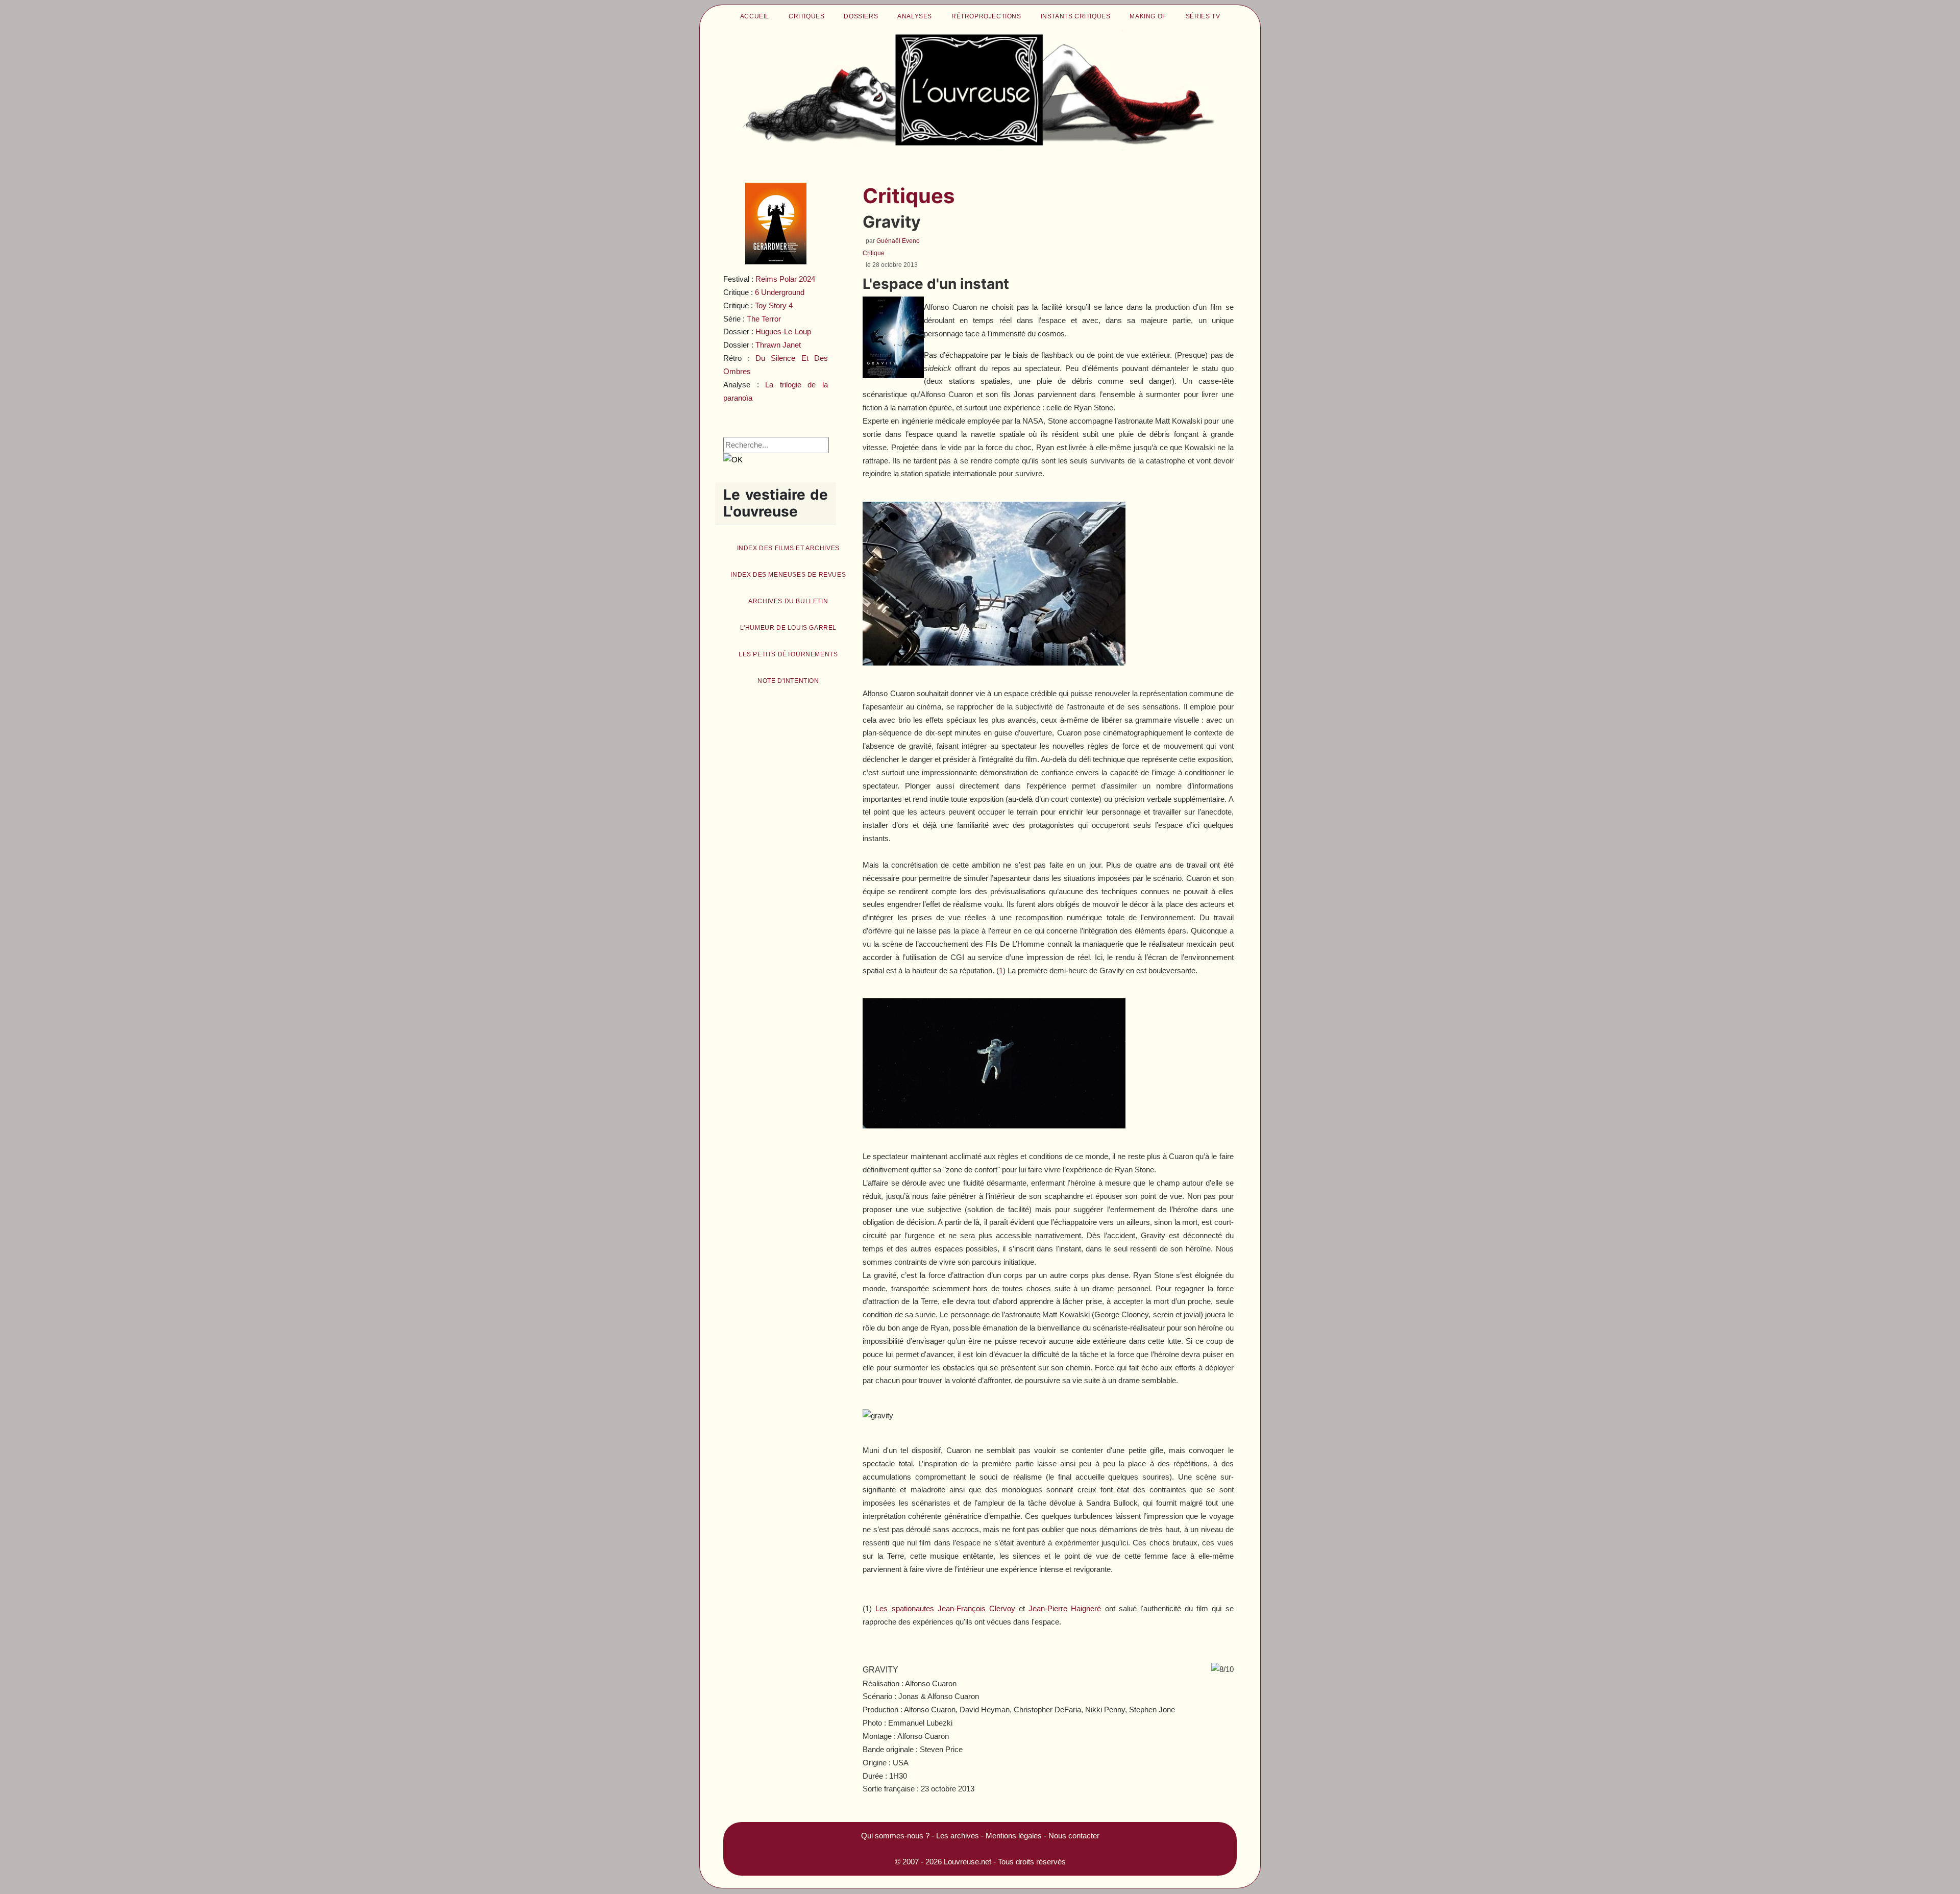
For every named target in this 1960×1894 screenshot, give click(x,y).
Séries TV (1203, 16)
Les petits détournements (788, 654)
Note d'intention (788, 681)
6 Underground (780, 292)
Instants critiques (1076, 16)
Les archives (958, 1836)
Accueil (755, 16)
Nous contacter (1074, 1836)
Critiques (806, 16)
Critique (874, 253)
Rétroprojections (986, 16)
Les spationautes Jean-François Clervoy (945, 1608)
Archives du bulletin (788, 601)
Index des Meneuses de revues (788, 575)
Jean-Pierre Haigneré (1065, 1608)
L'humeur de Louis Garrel (788, 628)
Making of (1148, 16)
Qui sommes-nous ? (895, 1836)
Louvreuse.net (967, 1862)
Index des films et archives (788, 548)
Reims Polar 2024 (785, 279)
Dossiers (861, 16)
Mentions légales (1014, 1836)
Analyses (915, 16)
